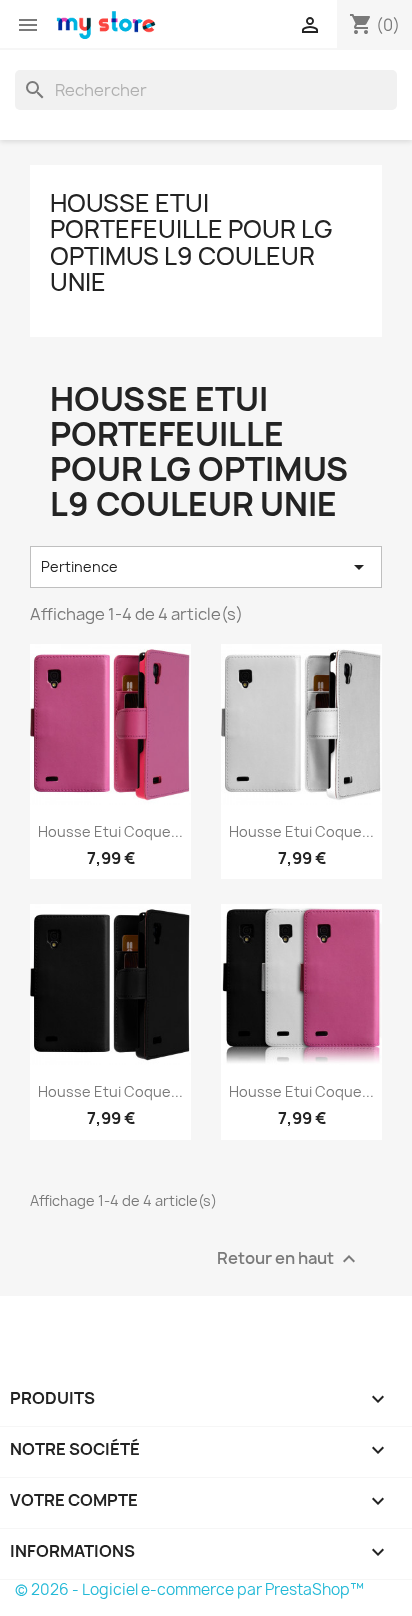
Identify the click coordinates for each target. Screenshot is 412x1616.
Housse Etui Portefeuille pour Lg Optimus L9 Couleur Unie (191, 242)
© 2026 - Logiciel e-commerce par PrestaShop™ (189, 1589)
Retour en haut (289, 1258)
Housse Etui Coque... (110, 831)
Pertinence (206, 567)
